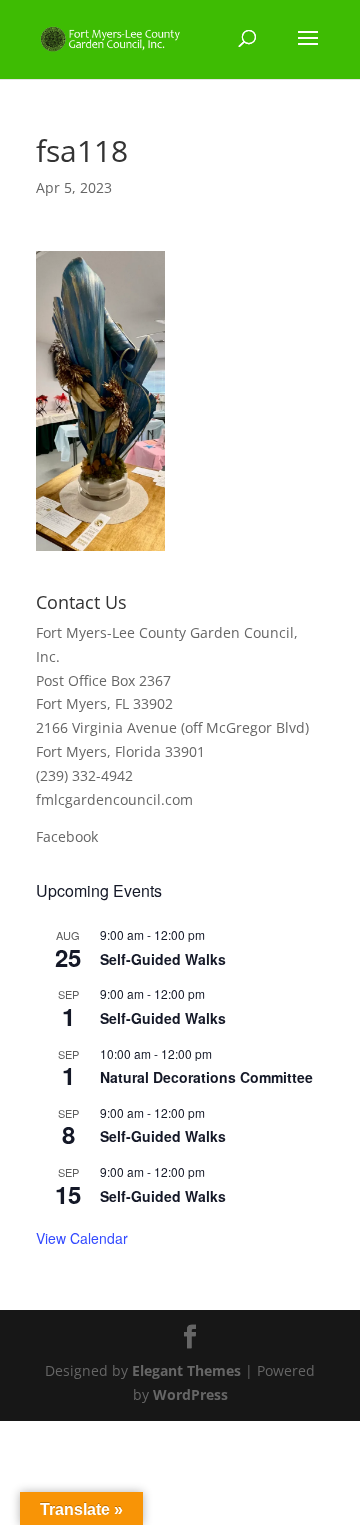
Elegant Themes (186, 1370)
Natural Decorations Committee (206, 1077)
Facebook (67, 836)
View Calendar (82, 1238)
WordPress (190, 1394)
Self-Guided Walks (163, 959)
